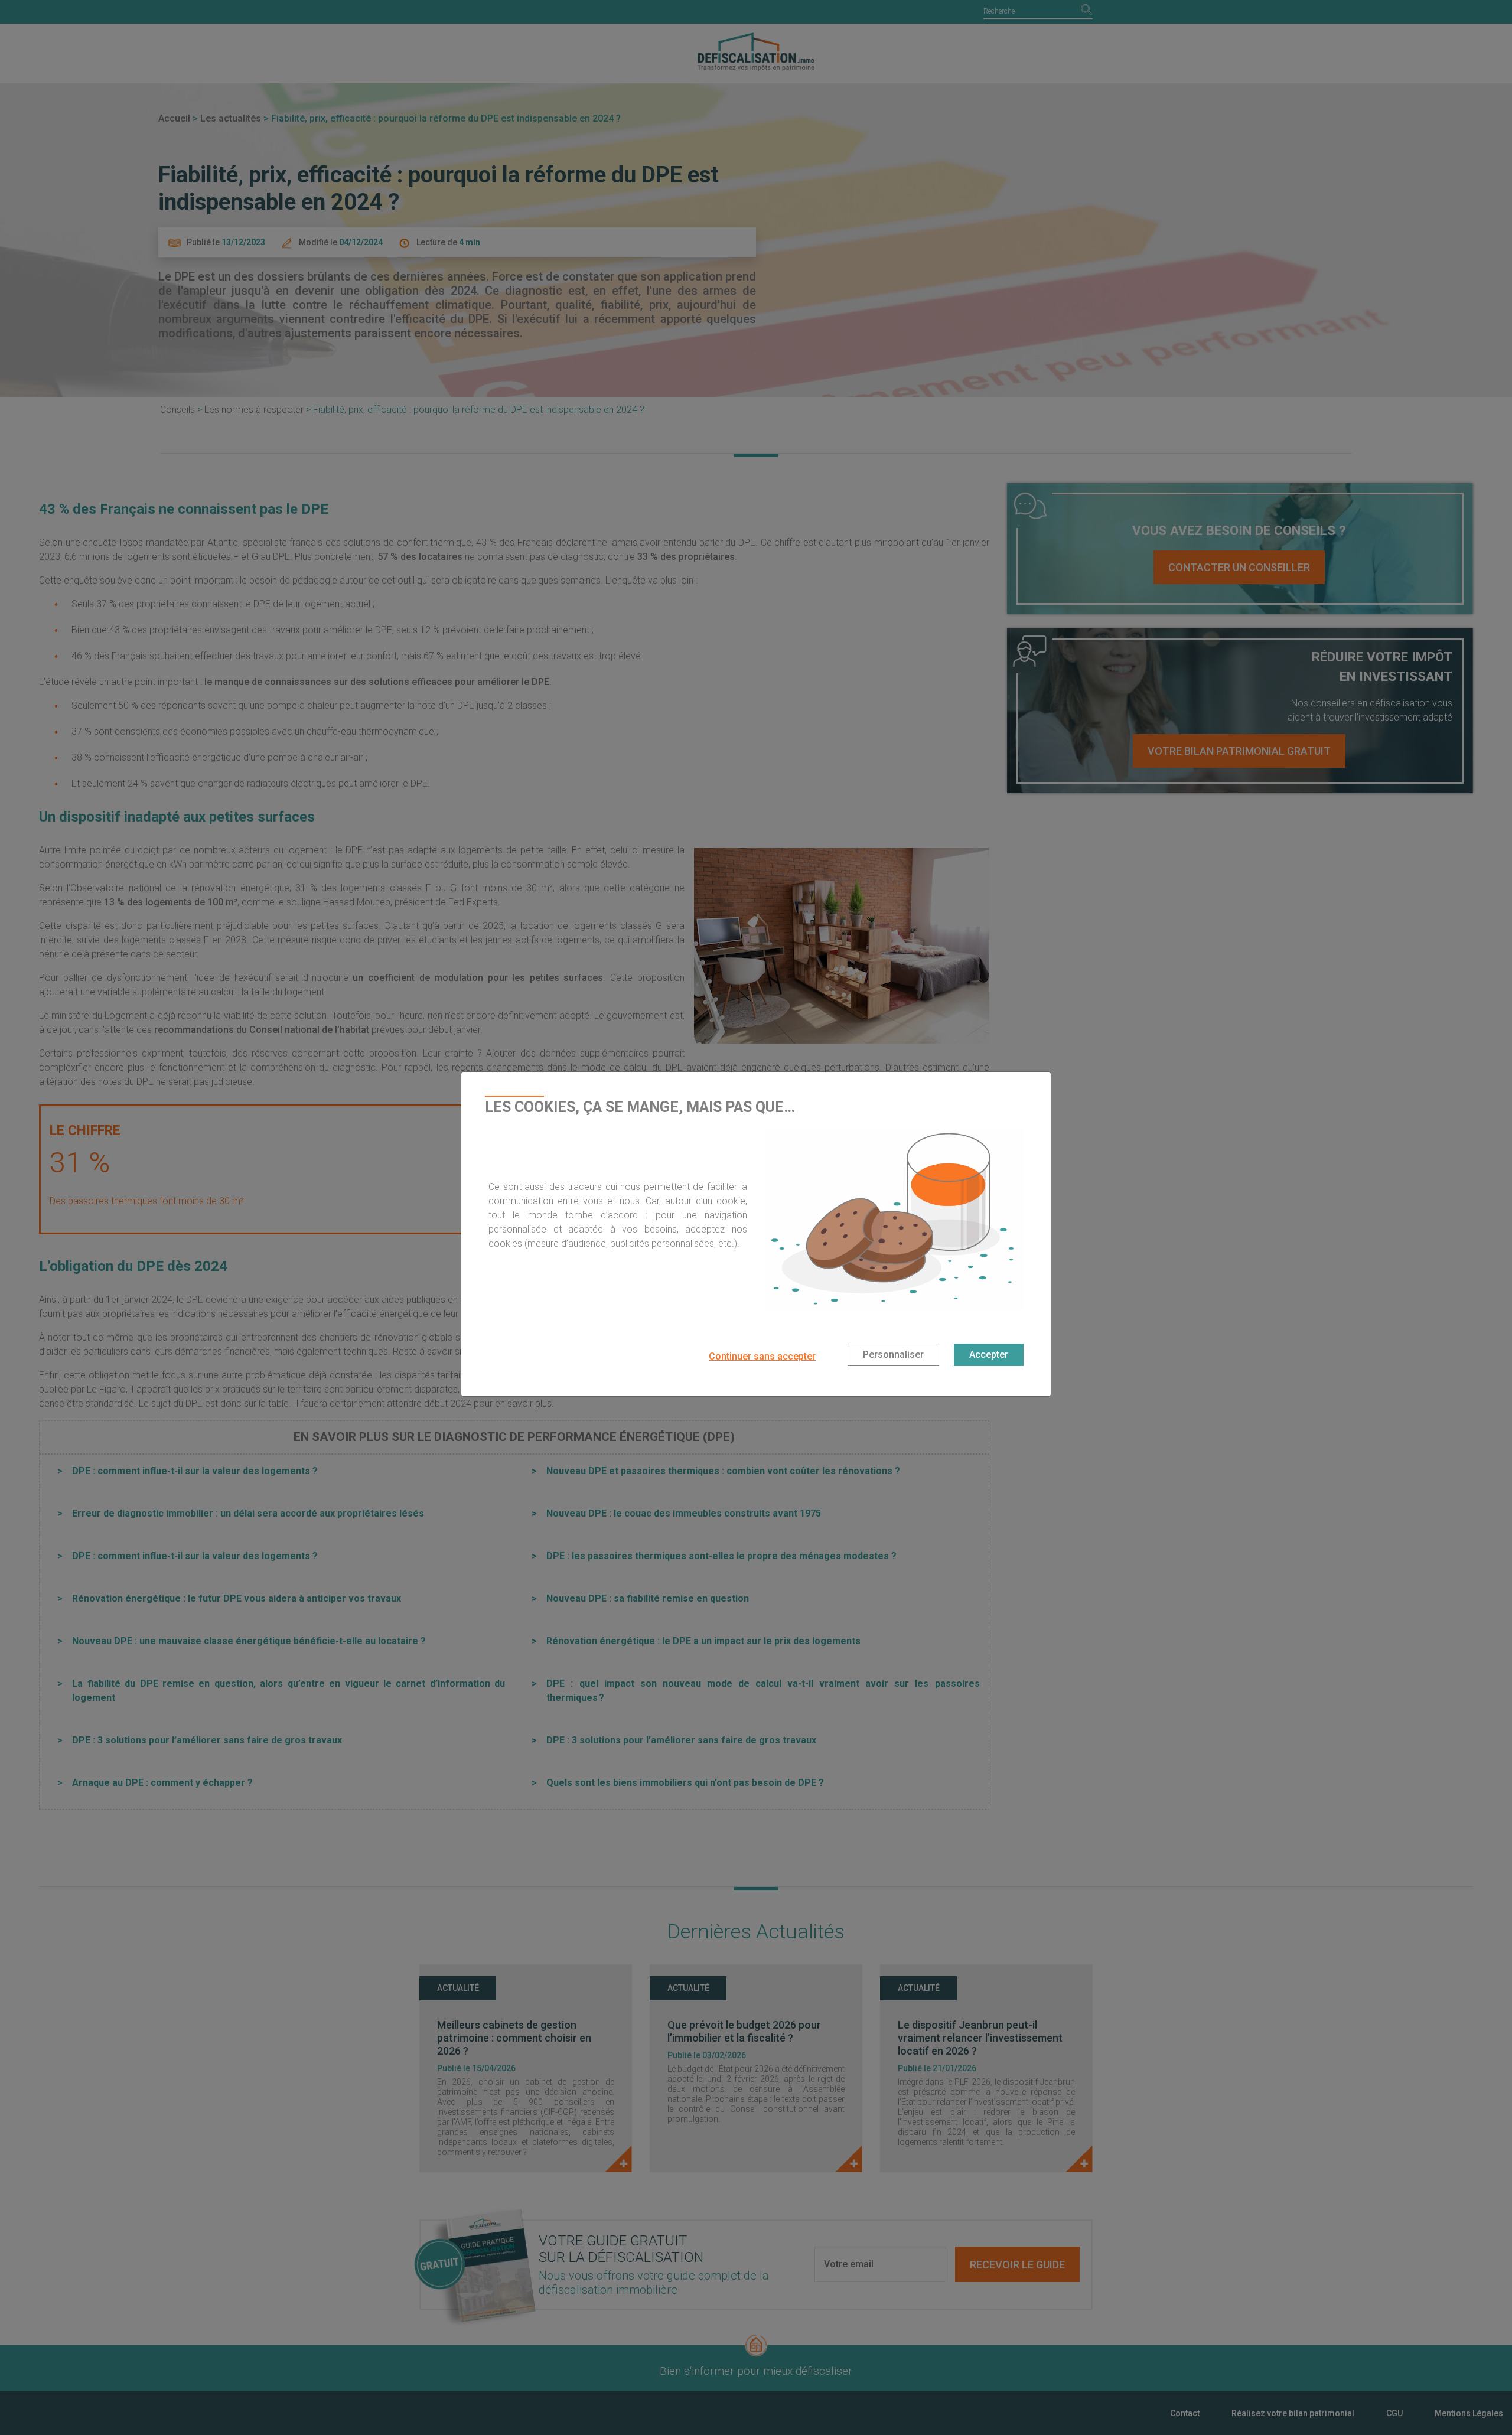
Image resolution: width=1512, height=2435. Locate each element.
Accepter (989, 1355)
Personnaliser (893, 1355)
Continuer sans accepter (762, 1356)
